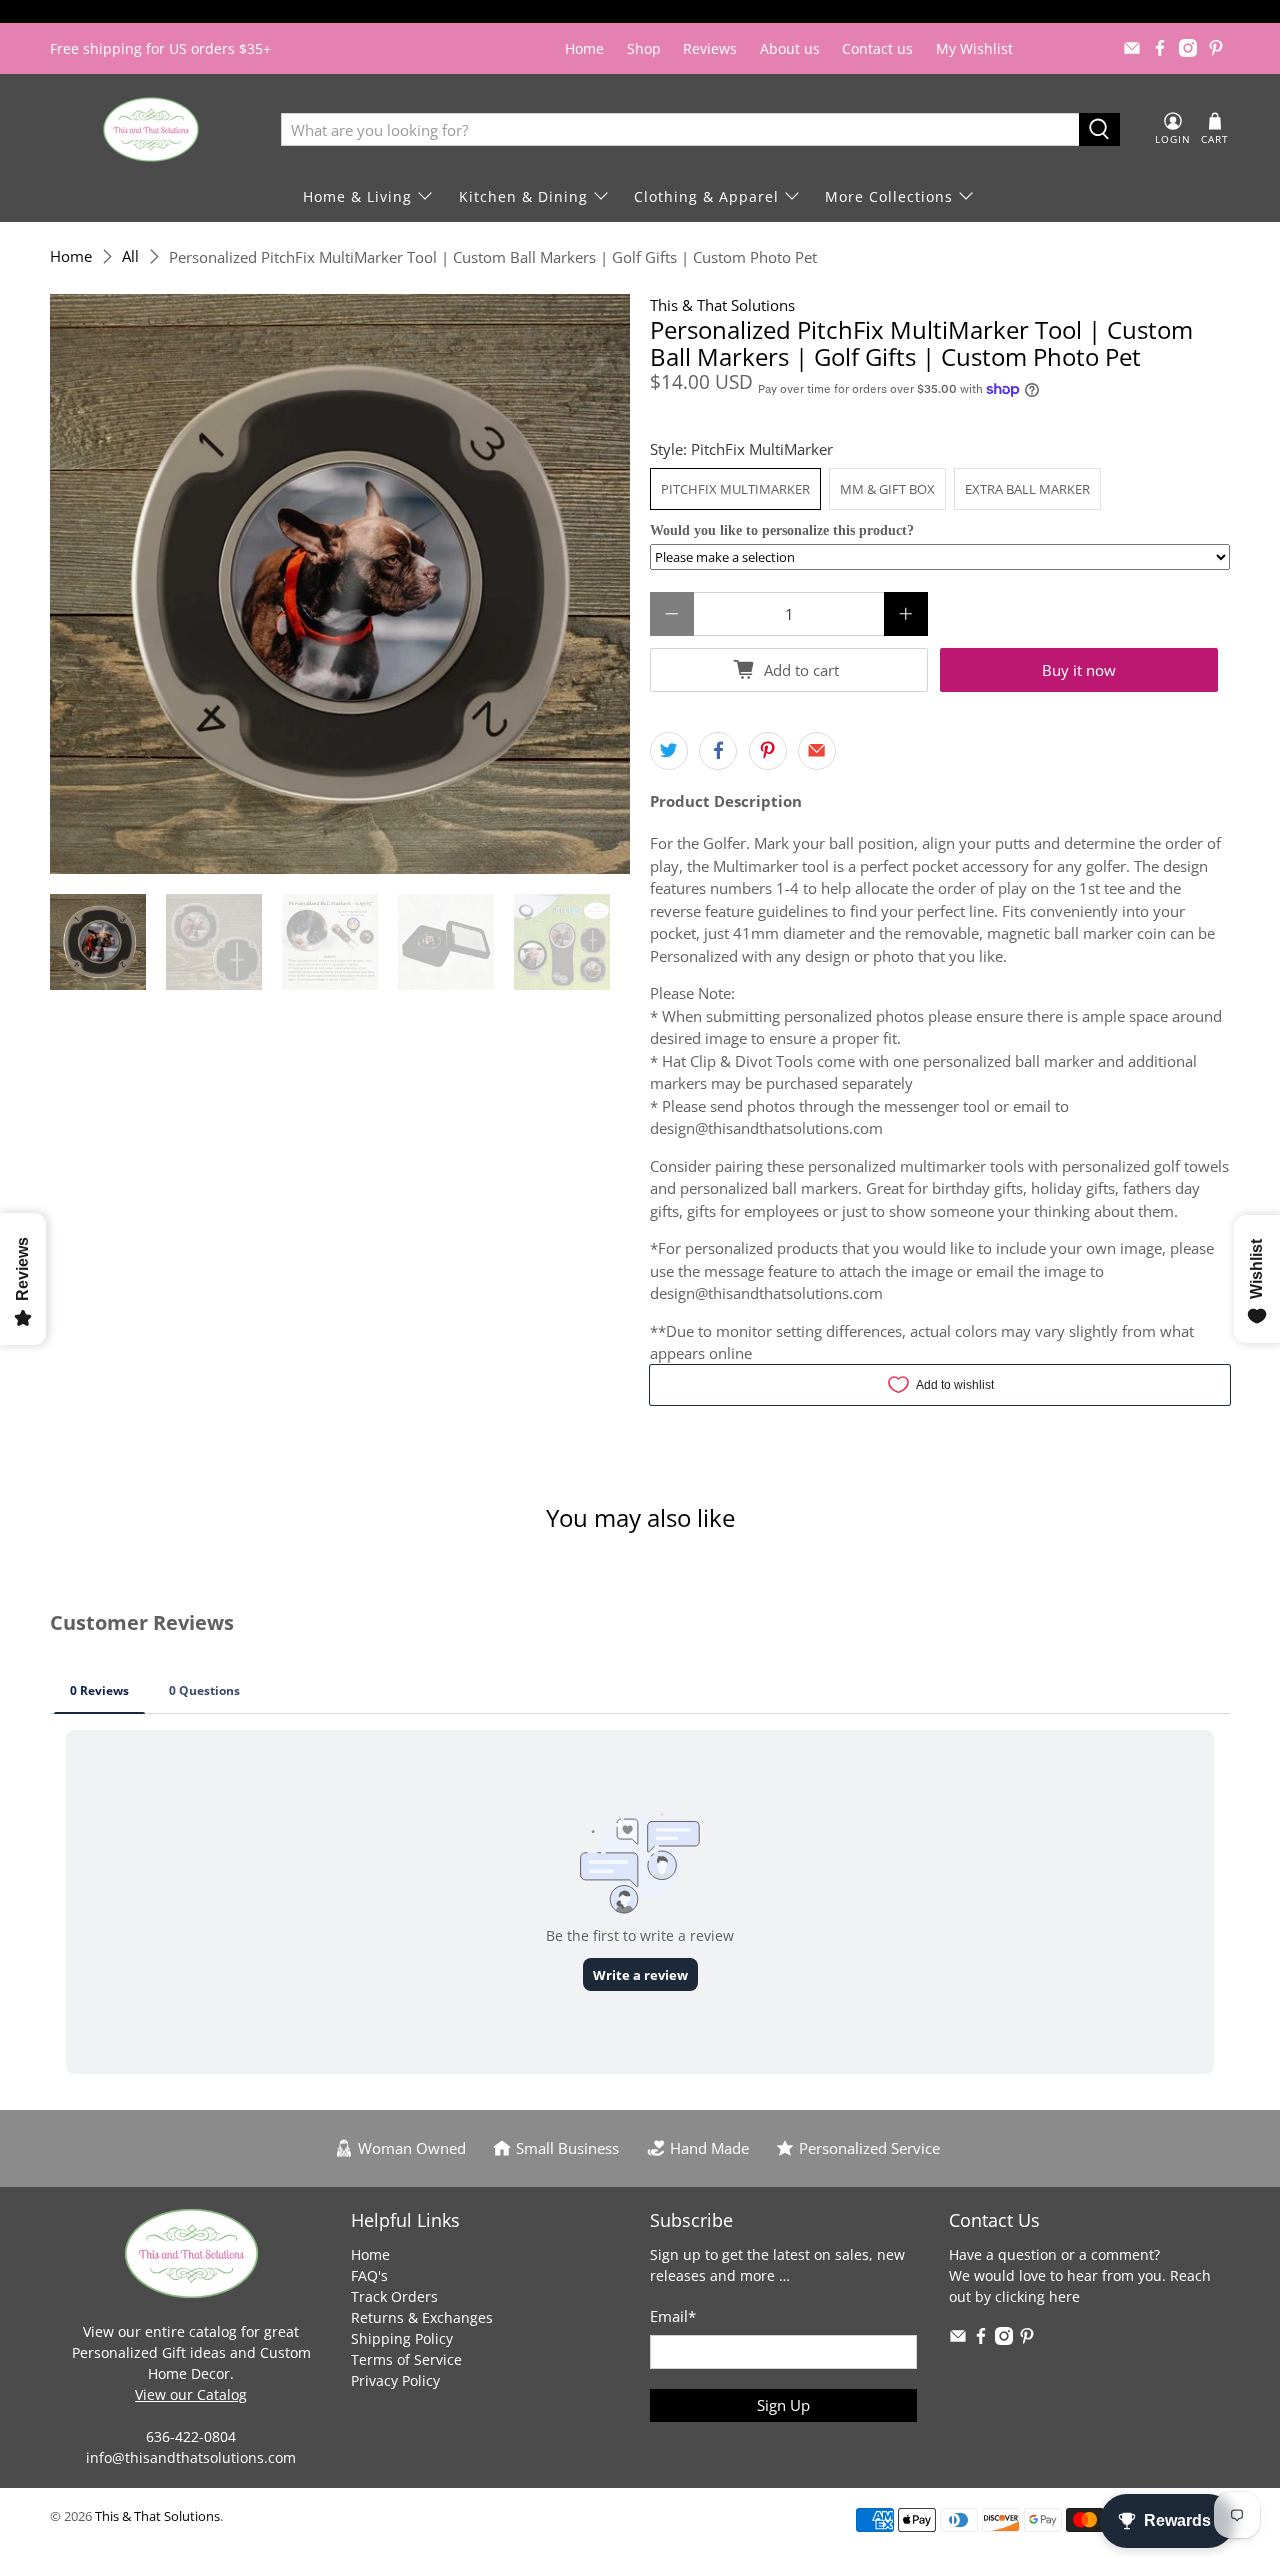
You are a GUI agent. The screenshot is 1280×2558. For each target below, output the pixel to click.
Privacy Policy (395, 2380)
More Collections (889, 196)
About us (790, 48)
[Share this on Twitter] (669, 751)
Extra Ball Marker (1027, 489)
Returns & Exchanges (422, 2317)
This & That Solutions (722, 305)
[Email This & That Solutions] (1132, 48)
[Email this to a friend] (817, 751)
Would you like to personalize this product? (782, 530)
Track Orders (394, 2296)
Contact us (877, 48)
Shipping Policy (402, 2338)
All (130, 256)
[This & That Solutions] (151, 129)
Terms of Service (406, 2359)
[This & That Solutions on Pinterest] (1216, 48)
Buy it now (1079, 670)
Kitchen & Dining (523, 196)
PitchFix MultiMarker (735, 489)
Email (673, 2316)
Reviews (710, 48)
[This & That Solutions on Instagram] (1188, 48)
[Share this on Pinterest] (768, 751)
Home (584, 48)
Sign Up (783, 2405)
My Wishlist (974, 48)
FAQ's (369, 2275)
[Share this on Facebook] (718, 751)
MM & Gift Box (887, 489)
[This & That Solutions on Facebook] (1160, 48)
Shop (644, 48)
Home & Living (357, 196)
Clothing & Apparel (706, 196)
